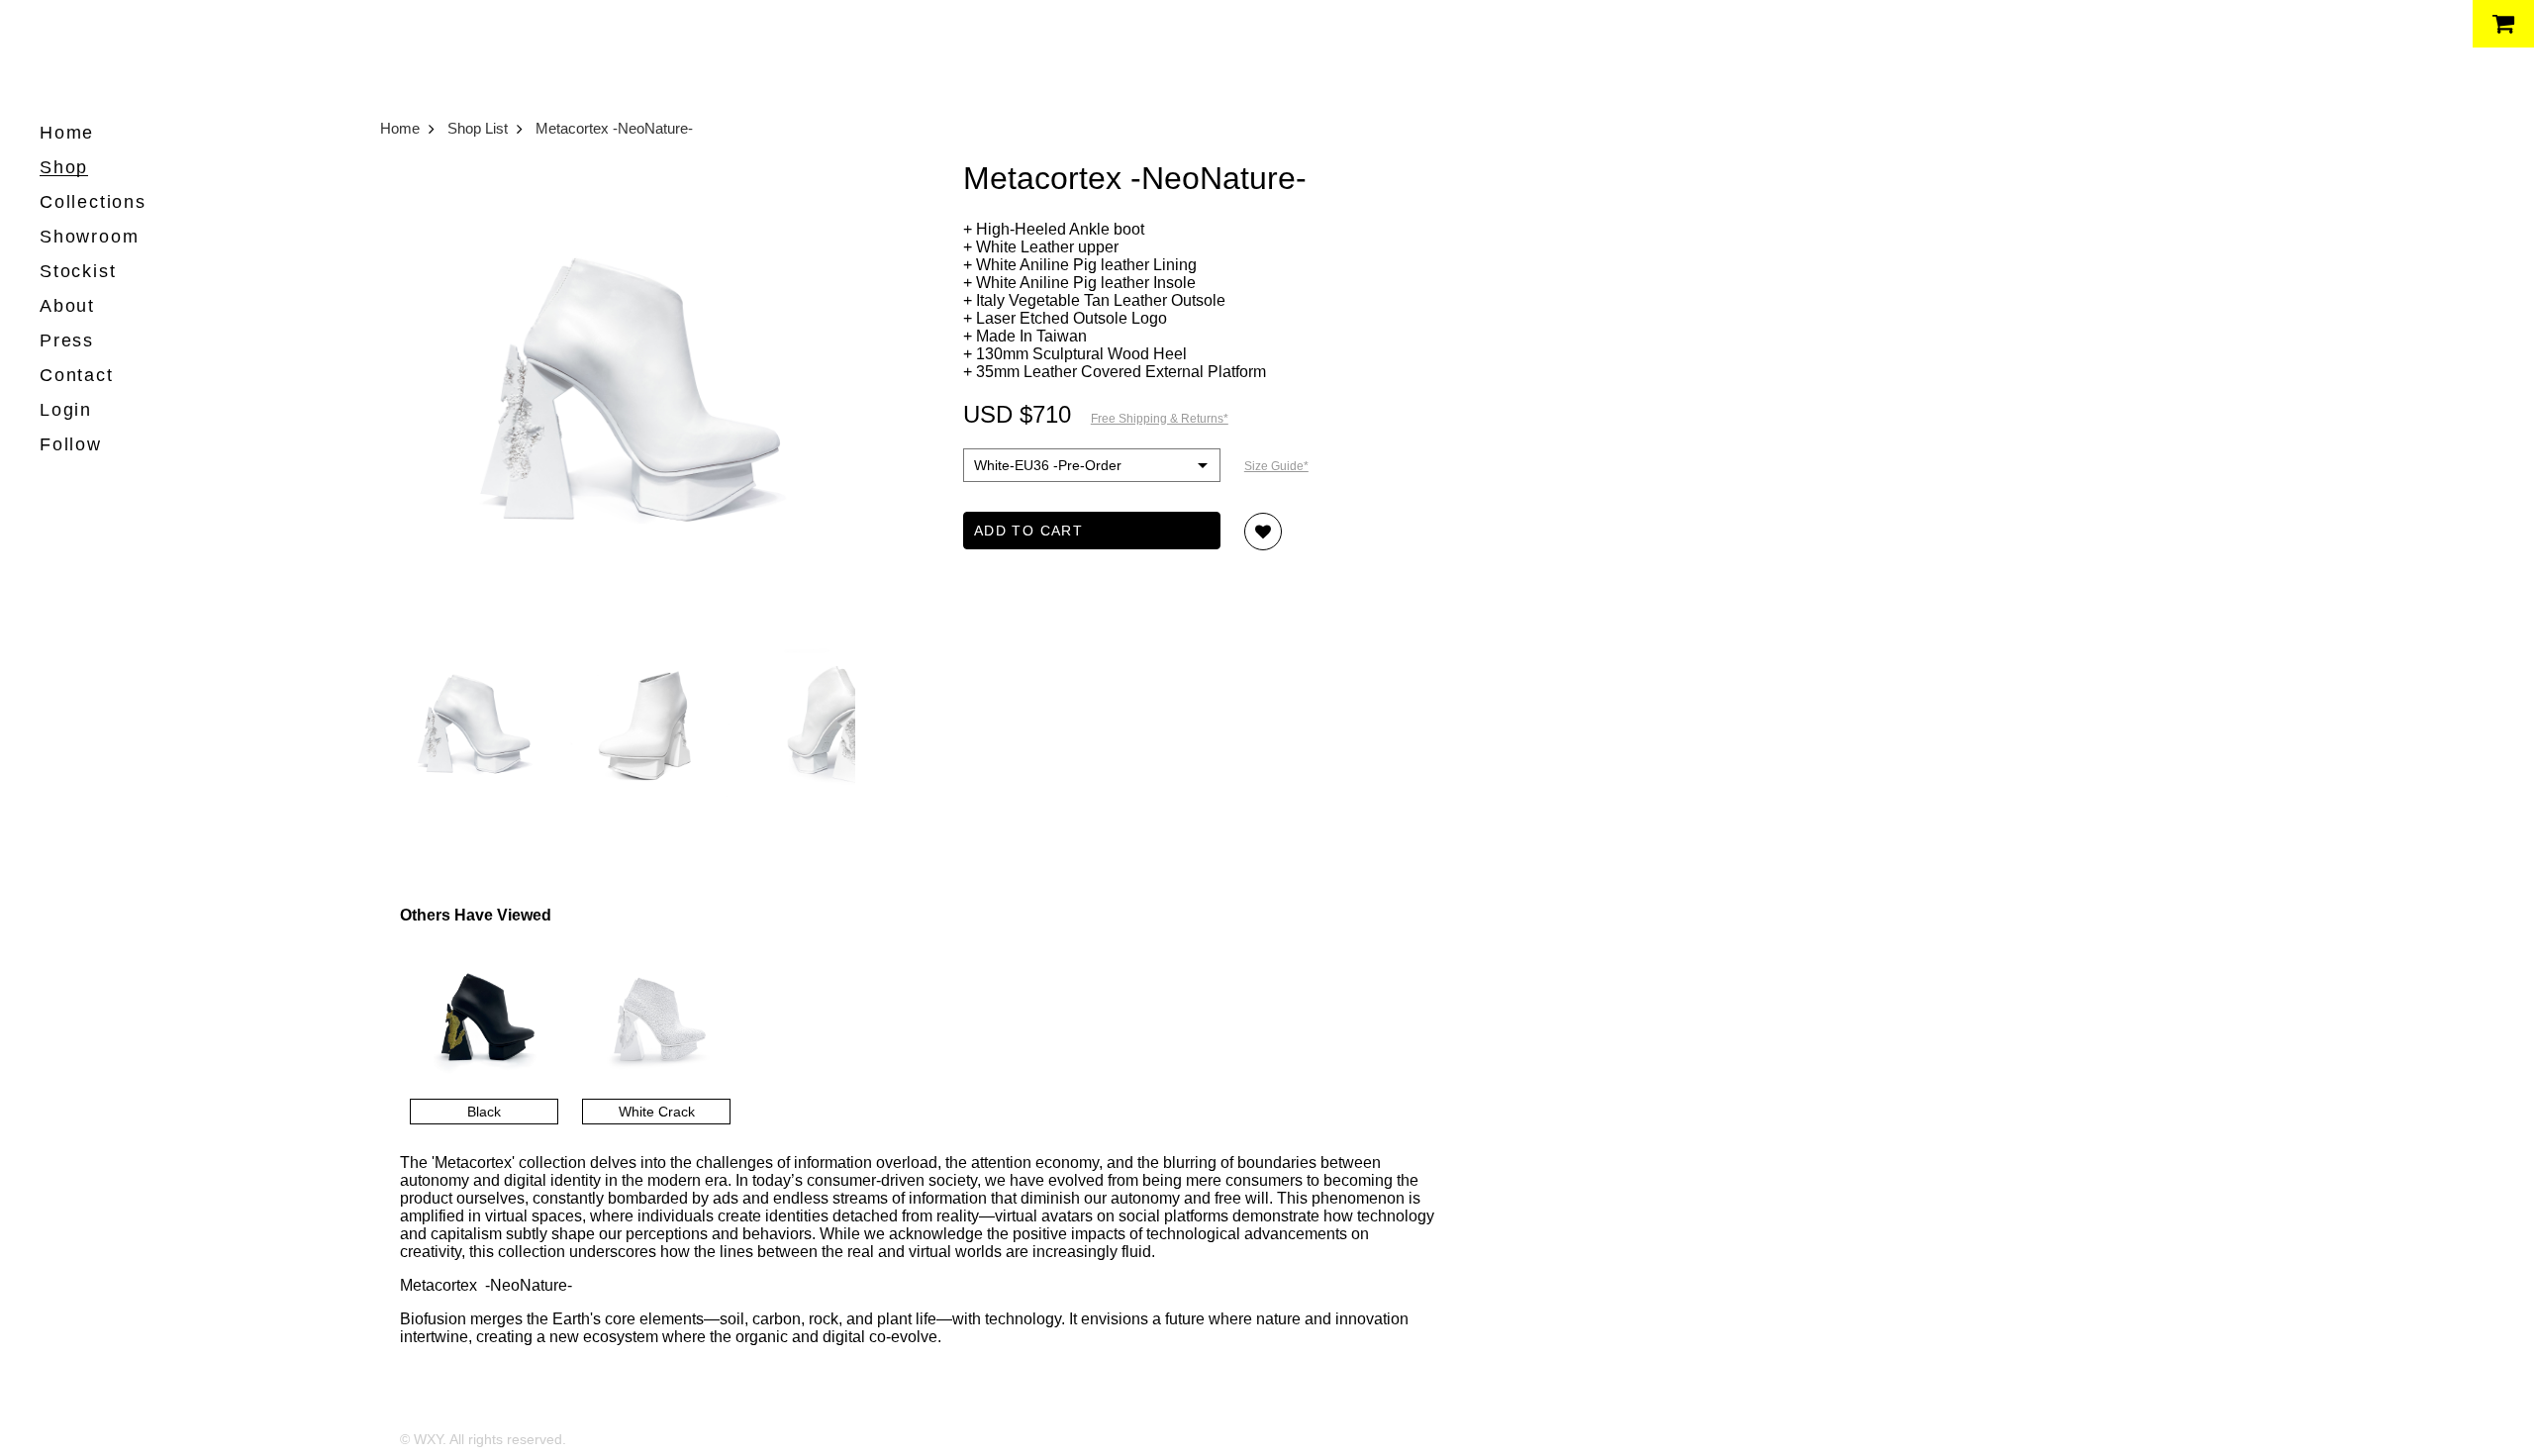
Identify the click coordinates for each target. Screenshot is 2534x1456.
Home (400, 128)
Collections (93, 202)
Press (67, 340)
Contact (77, 375)
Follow (71, 444)
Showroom (89, 237)
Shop (64, 167)
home (67, 133)
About (67, 306)
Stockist (78, 271)
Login (66, 410)
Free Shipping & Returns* (1160, 419)
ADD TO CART (1028, 531)
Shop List (478, 128)
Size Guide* (1276, 466)
